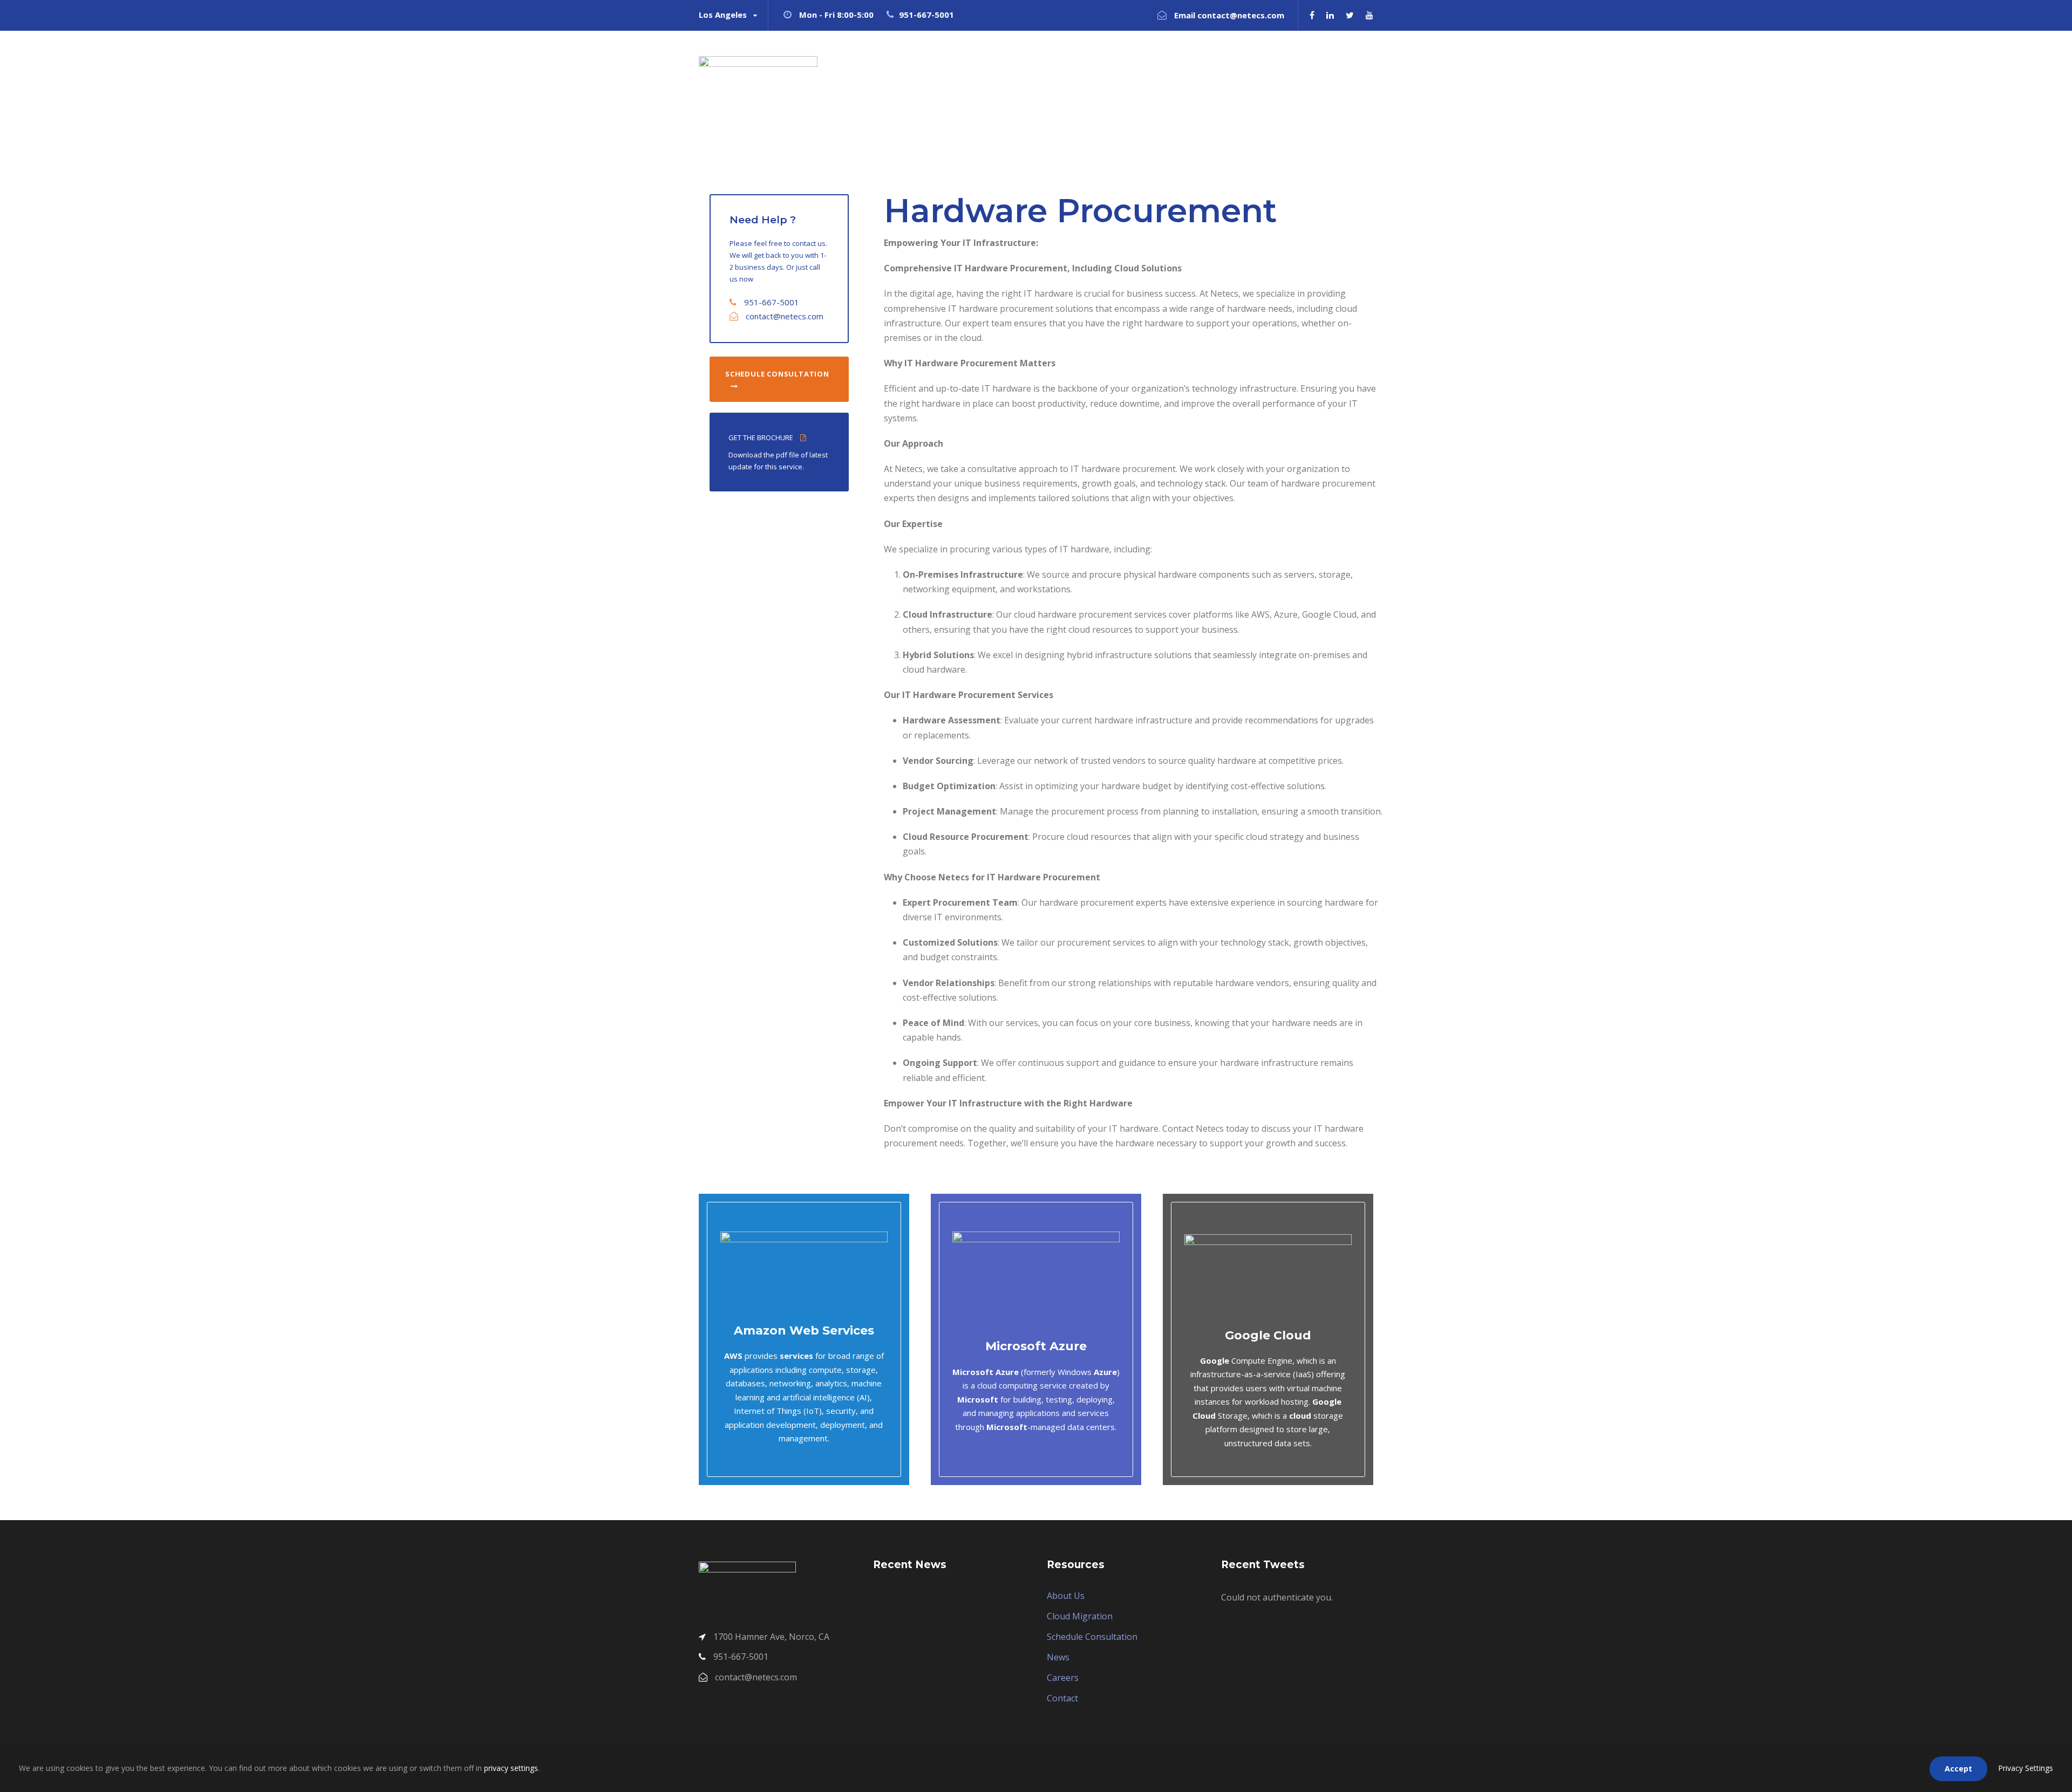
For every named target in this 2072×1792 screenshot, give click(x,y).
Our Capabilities (1267, 70)
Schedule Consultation (1092, 1637)
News (1058, 1657)
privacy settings (511, 1768)
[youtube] (1369, 15)
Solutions (1191, 70)
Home (1063, 70)
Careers (1063, 1678)
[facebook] (1312, 15)
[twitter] (1350, 15)
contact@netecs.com (785, 316)
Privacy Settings (2026, 1768)
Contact (1340, 70)
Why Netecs (1123, 70)
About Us (1066, 1596)
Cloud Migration (1080, 1616)
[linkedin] (1330, 15)
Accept (1958, 1769)
